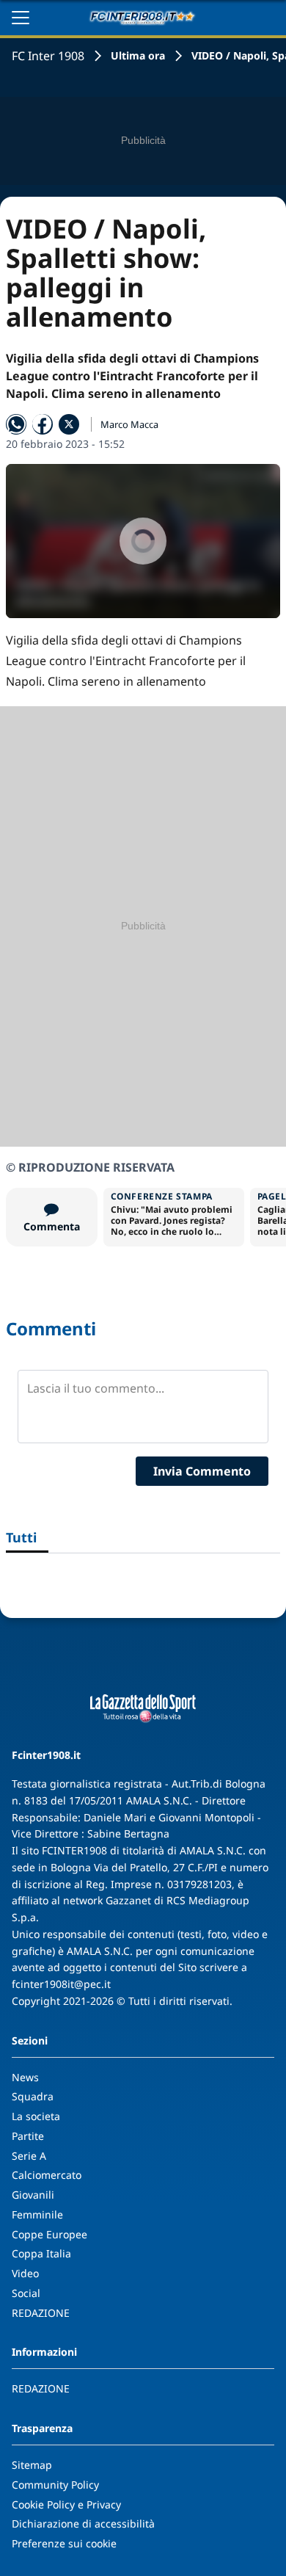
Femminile (37, 2214)
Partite (28, 2136)
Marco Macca (129, 424)
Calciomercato (47, 2175)
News (25, 2077)
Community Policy (55, 2485)
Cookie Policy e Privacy (66, 2504)
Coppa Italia (41, 2253)
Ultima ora (138, 55)
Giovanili (33, 2195)
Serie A (29, 2156)
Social (26, 2293)
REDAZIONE (41, 2313)
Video (25, 2273)
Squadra (33, 2096)
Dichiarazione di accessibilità (83, 2524)
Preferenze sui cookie (64, 2543)
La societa (36, 2116)
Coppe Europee (49, 2234)
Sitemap (32, 2465)
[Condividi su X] (69, 424)
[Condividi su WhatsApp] (16, 424)
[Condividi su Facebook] (43, 424)
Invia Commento (202, 1471)
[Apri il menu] (21, 18)
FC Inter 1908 (48, 56)
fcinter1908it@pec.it (61, 1984)
